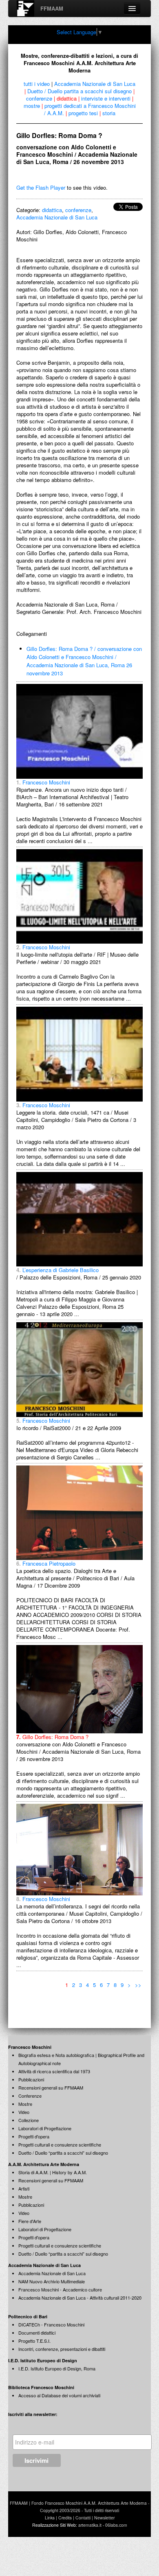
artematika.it (90, 2525)
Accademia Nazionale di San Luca (95, 84)
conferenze (39, 98)
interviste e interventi (106, 98)
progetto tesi (83, 113)
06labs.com (116, 2525)
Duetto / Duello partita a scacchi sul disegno (79, 91)
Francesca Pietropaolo (46, 1563)
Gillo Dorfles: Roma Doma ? (52, 1737)
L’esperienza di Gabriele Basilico (57, 1270)
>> (138, 1985)
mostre (32, 106)
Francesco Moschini (43, 782)
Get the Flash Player (41, 187)
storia (109, 113)
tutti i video (37, 84)
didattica (67, 98)
